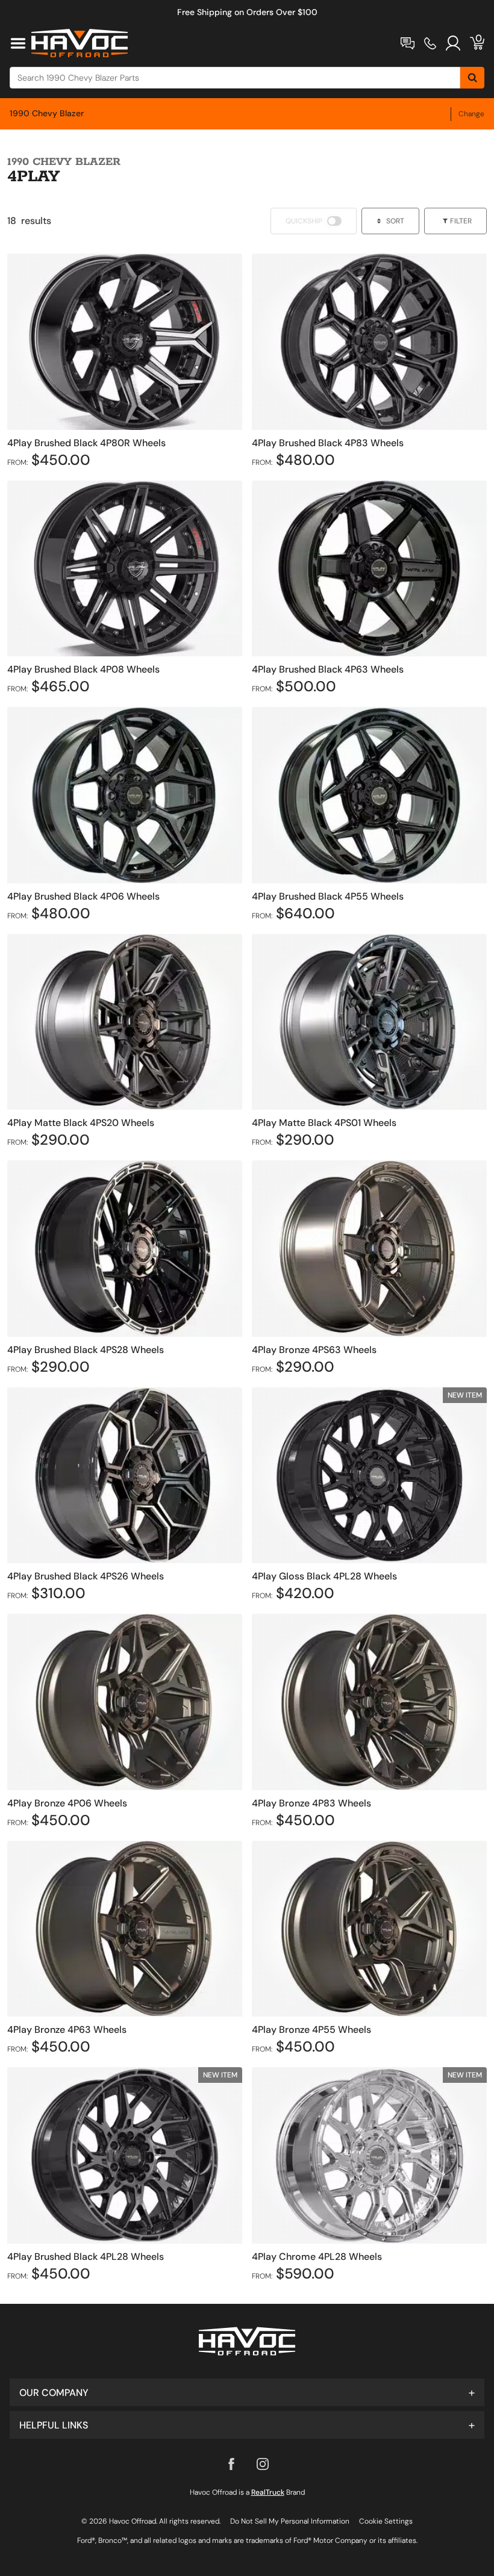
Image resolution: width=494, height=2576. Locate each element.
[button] (247, 2392)
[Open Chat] (408, 43)
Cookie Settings (386, 2521)
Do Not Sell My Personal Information (290, 2521)
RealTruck (268, 2492)
